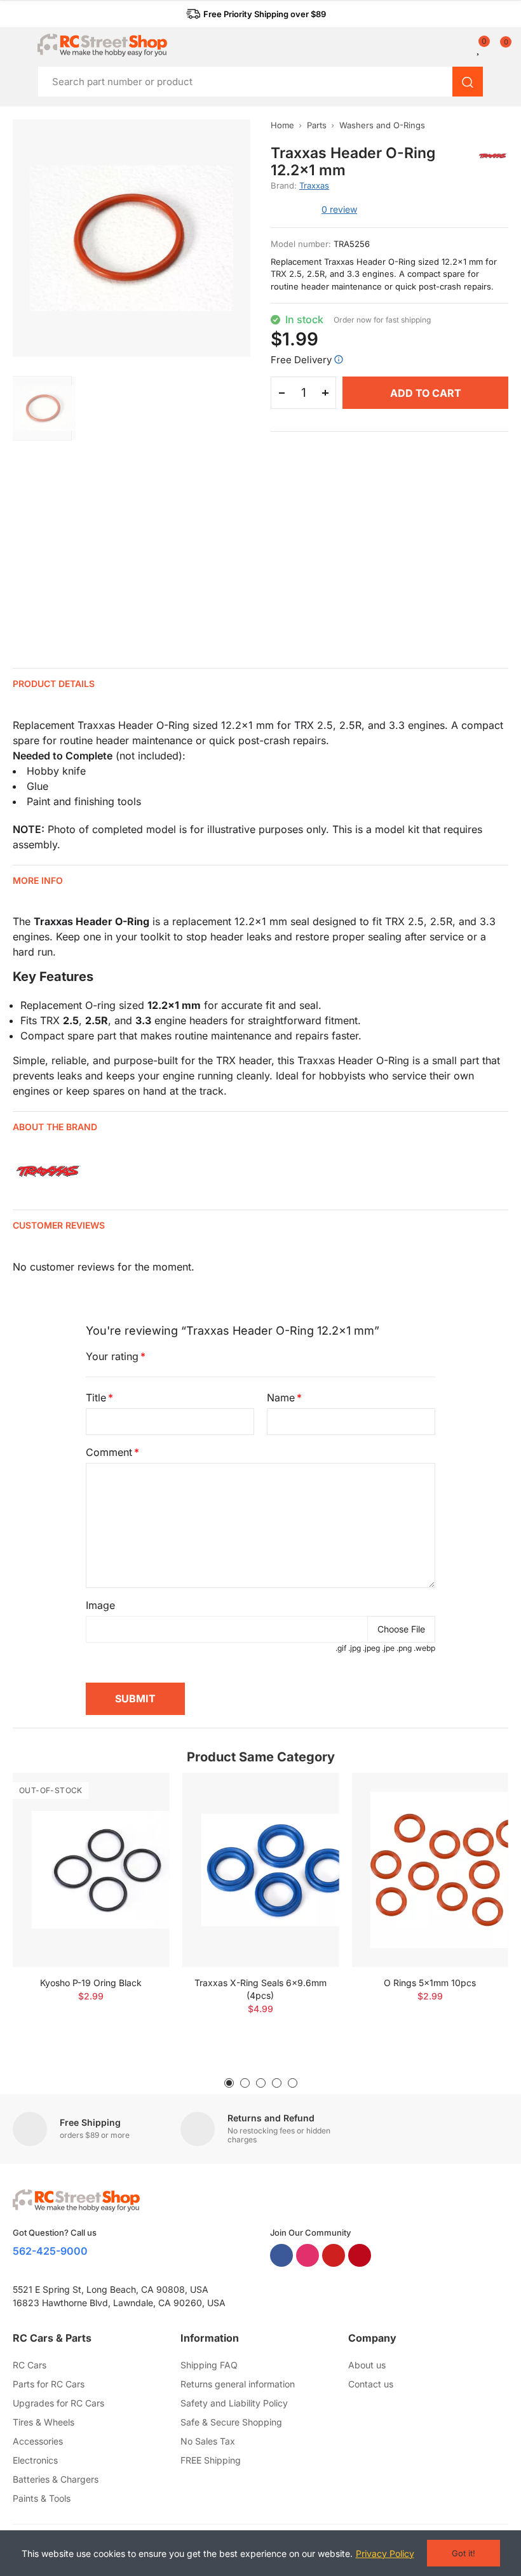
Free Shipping (90, 2122)
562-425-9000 (50, 2251)
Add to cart (426, 393)
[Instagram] (308, 2255)
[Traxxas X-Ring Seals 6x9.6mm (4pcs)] (261, 1870)
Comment (109, 1452)
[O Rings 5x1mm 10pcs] (430, 1870)
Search (468, 82)
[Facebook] (281, 2255)
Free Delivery (301, 360)
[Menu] (19, 45)
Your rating (112, 1356)
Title (96, 1398)
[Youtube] (334, 2255)
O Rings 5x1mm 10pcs (430, 1983)
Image (100, 1605)
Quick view (138, 1820)
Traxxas (314, 185)
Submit (135, 1698)
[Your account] (470, 48)
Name (281, 1398)
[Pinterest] (360, 2255)
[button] (256, 14)
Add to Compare (138, 1795)
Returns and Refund (271, 2118)
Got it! (463, 2553)
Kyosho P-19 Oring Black (91, 1983)
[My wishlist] (479, 48)
